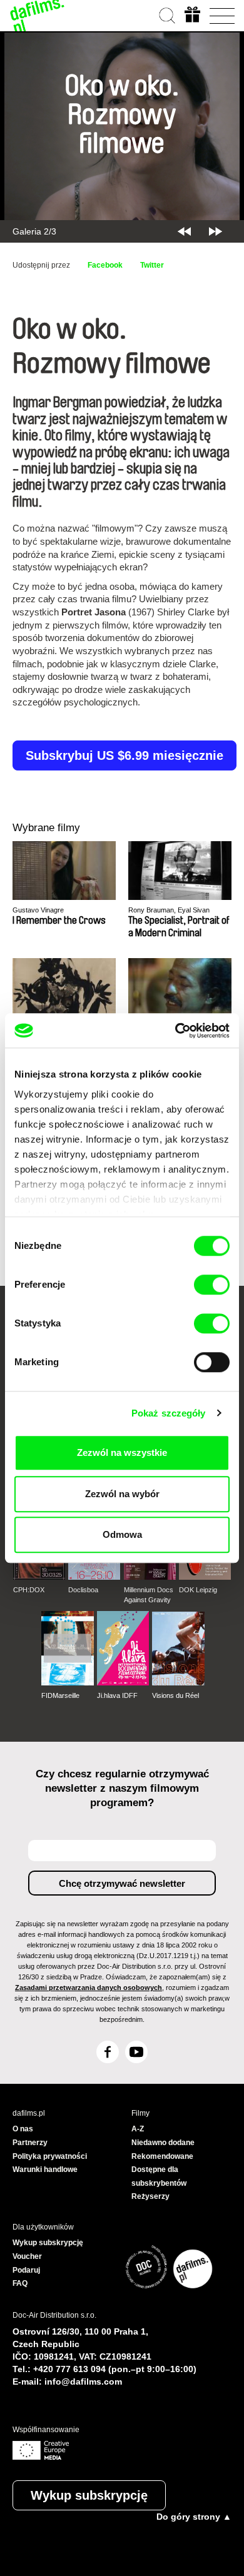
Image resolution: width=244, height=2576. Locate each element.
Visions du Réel (175, 1695)
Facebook (105, 265)
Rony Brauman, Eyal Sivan (169, 910)
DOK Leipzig (198, 1590)
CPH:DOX (29, 1590)
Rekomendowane (162, 2156)
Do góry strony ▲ (194, 2517)
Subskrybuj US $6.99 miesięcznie (125, 755)
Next (216, 231)
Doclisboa (83, 1590)
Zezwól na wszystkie (122, 1452)
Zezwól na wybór (122, 1494)
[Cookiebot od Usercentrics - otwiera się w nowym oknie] (175, 1031)
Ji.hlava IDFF (117, 1695)
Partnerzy (30, 2143)
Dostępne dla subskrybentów (159, 2176)
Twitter (152, 265)
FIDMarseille (60, 1695)
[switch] (212, 1285)
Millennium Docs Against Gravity (149, 1595)
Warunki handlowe (45, 2169)
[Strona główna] (38, 16)
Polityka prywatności (50, 2156)
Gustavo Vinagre (38, 910)
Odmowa (122, 1534)
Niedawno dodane (163, 2143)
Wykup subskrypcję (89, 2495)
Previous (184, 231)
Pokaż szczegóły (169, 1413)
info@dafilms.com (83, 2382)
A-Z (138, 2129)
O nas (23, 2129)
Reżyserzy (150, 2196)
